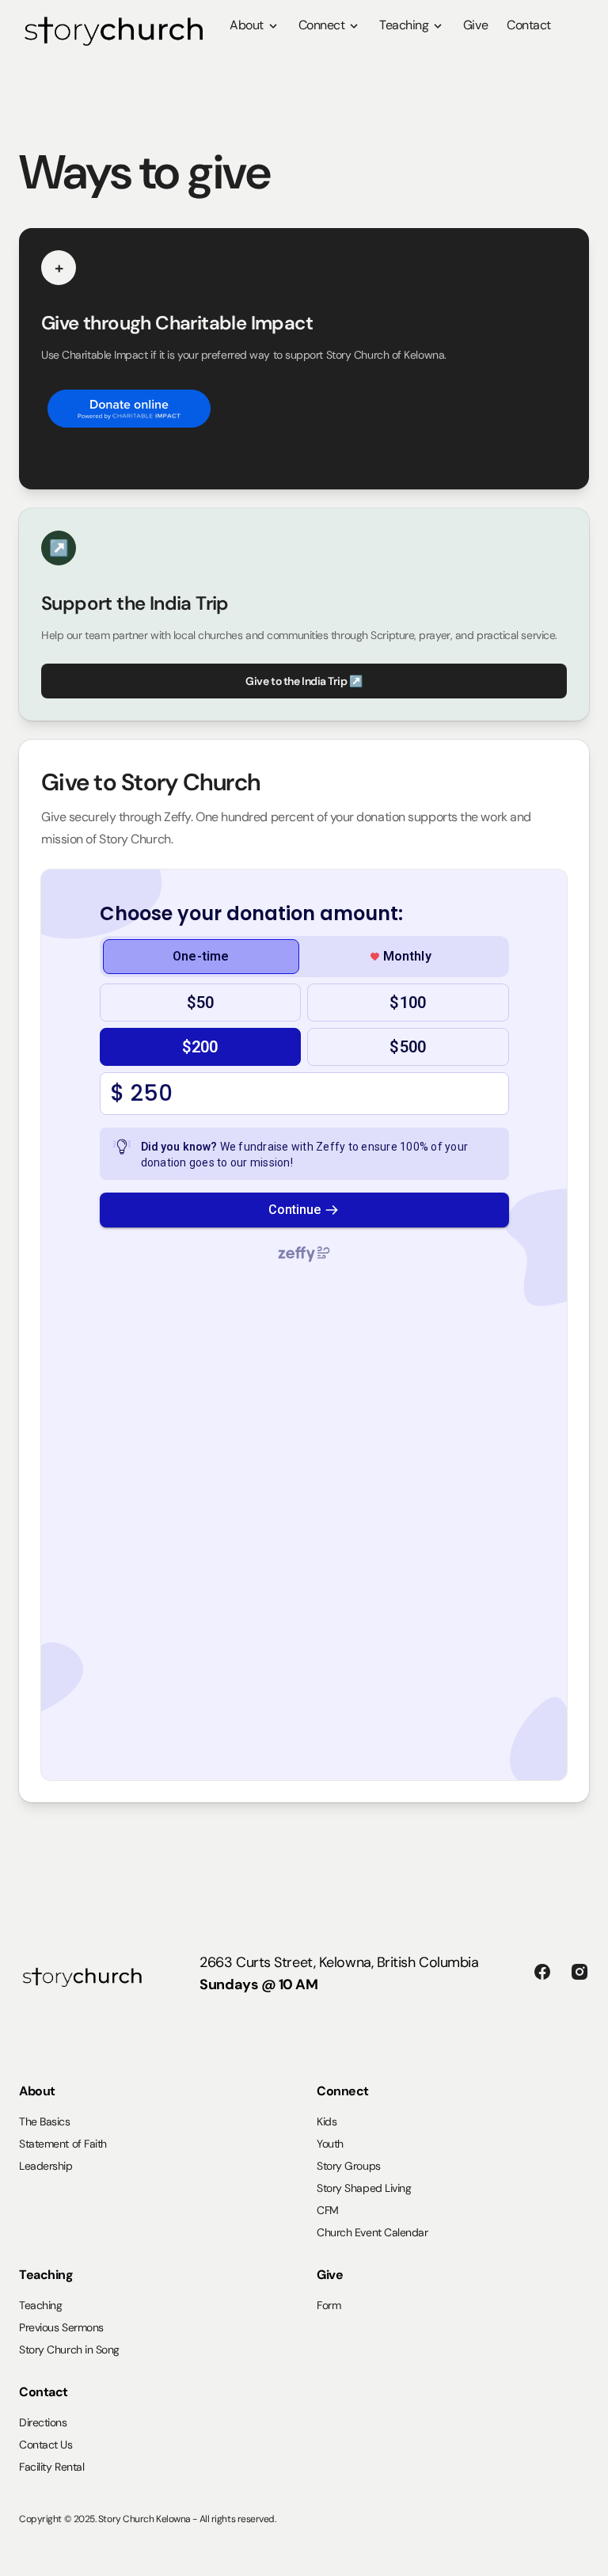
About (248, 25)
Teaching (405, 25)
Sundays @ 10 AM (258, 1984)
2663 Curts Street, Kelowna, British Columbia (339, 1962)
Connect (323, 25)
